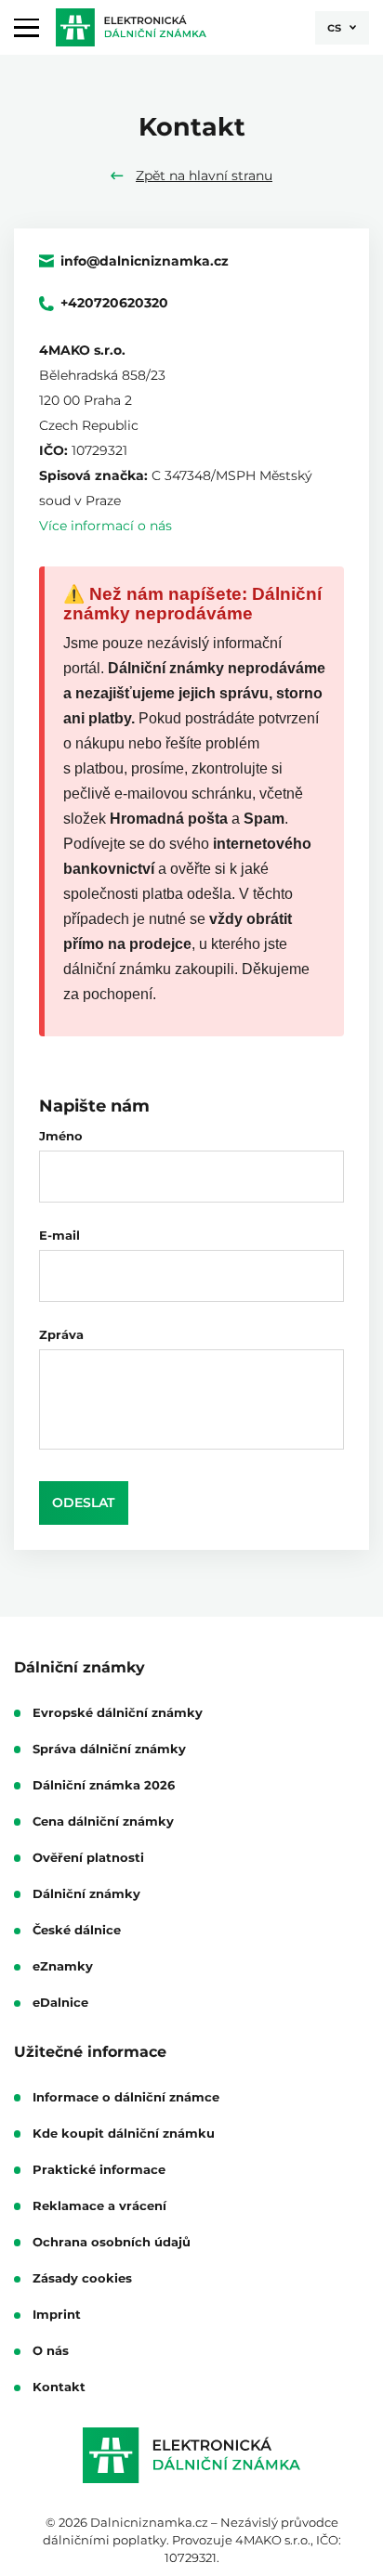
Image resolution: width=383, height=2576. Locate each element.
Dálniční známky (86, 1894)
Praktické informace (99, 2170)
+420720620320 (114, 304)
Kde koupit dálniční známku (124, 2134)
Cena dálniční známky (103, 1822)
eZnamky (63, 1967)
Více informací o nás (106, 526)
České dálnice (77, 1931)
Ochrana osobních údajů (112, 2243)
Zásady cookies (82, 2279)
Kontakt (59, 2387)
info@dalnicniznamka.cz (145, 261)
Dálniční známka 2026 (104, 1786)
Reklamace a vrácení (99, 2206)
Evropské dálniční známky (118, 1713)
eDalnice (60, 2003)
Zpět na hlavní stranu (204, 176)
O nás (51, 2351)
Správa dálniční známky (109, 1750)
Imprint (57, 2315)
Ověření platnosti (88, 1858)
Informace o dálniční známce (126, 2098)
